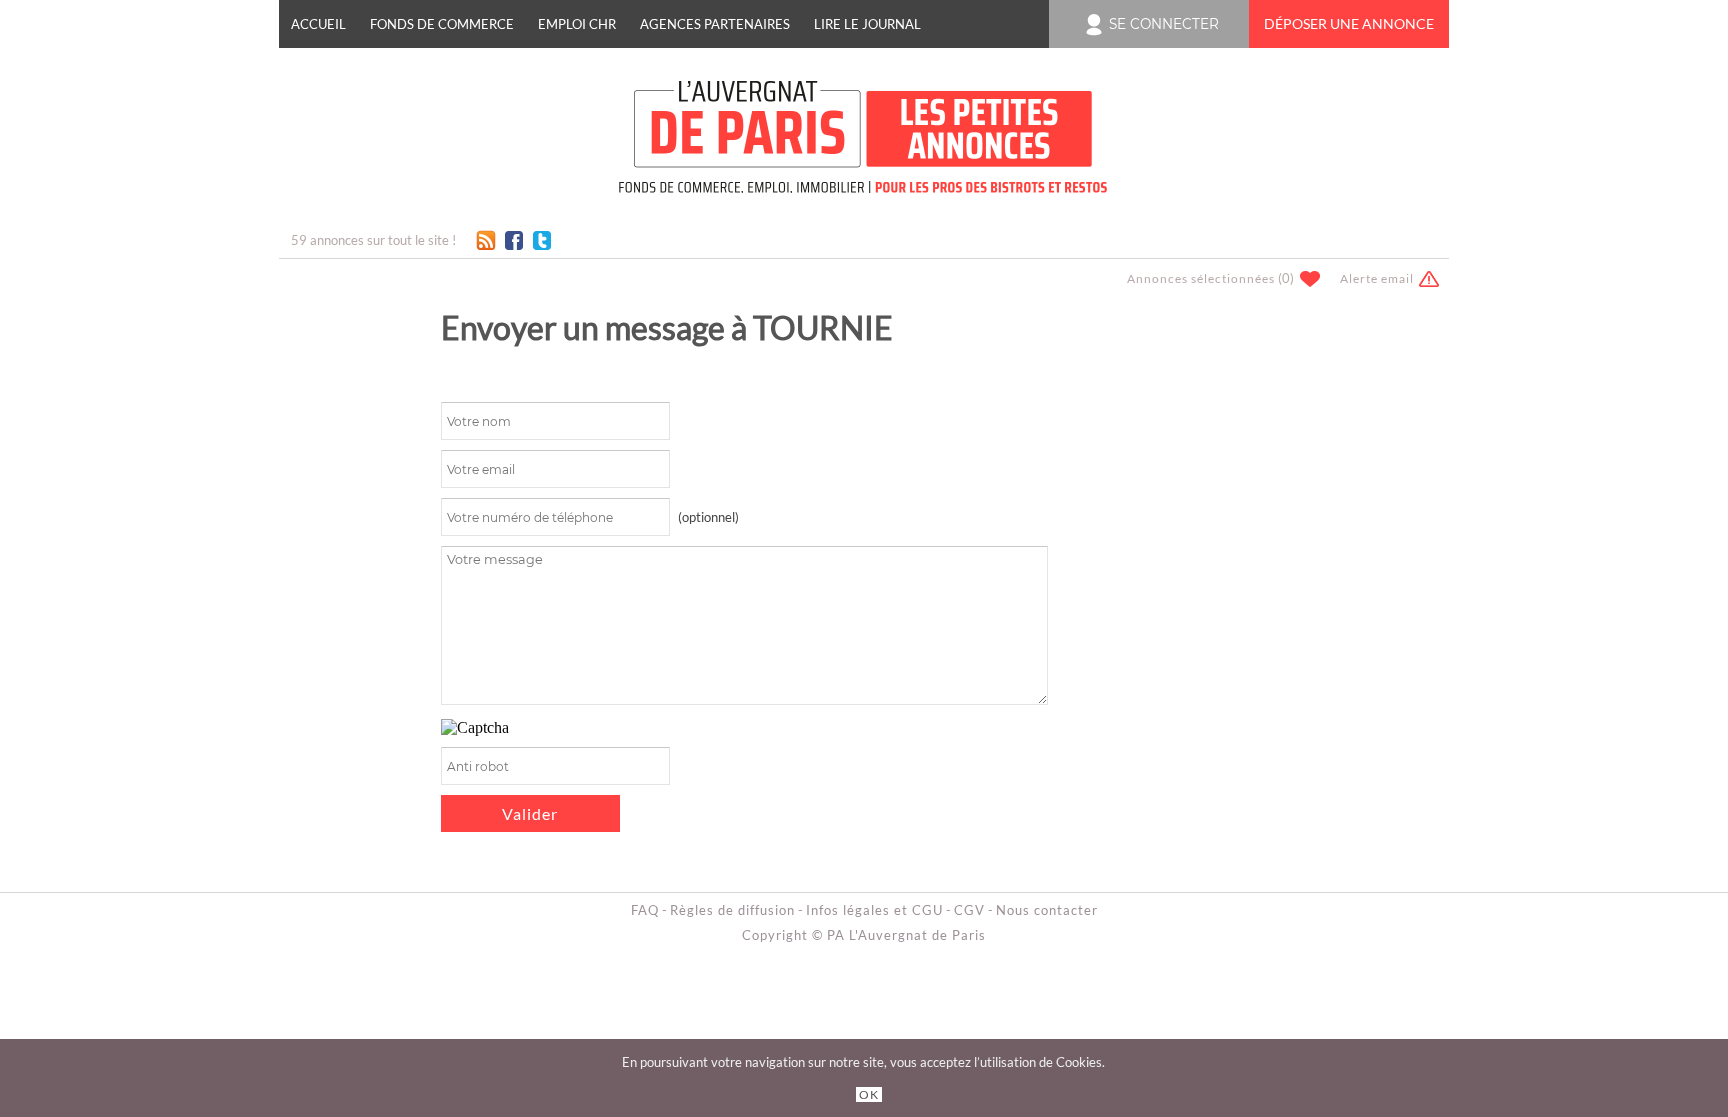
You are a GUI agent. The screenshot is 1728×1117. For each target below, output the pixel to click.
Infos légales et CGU (874, 910)
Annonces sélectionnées (1201, 278)
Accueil (318, 24)
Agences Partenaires (715, 24)
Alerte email (1377, 278)
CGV (969, 910)
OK (869, 1094)
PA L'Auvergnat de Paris (906, 935)
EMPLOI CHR (577, 24)
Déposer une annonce (1349, 24)
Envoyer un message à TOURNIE (667, 327)
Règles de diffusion (732, 910)
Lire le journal (867, 24)
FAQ (645, 910)
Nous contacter (1047, 910)
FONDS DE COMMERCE (442, 24)
